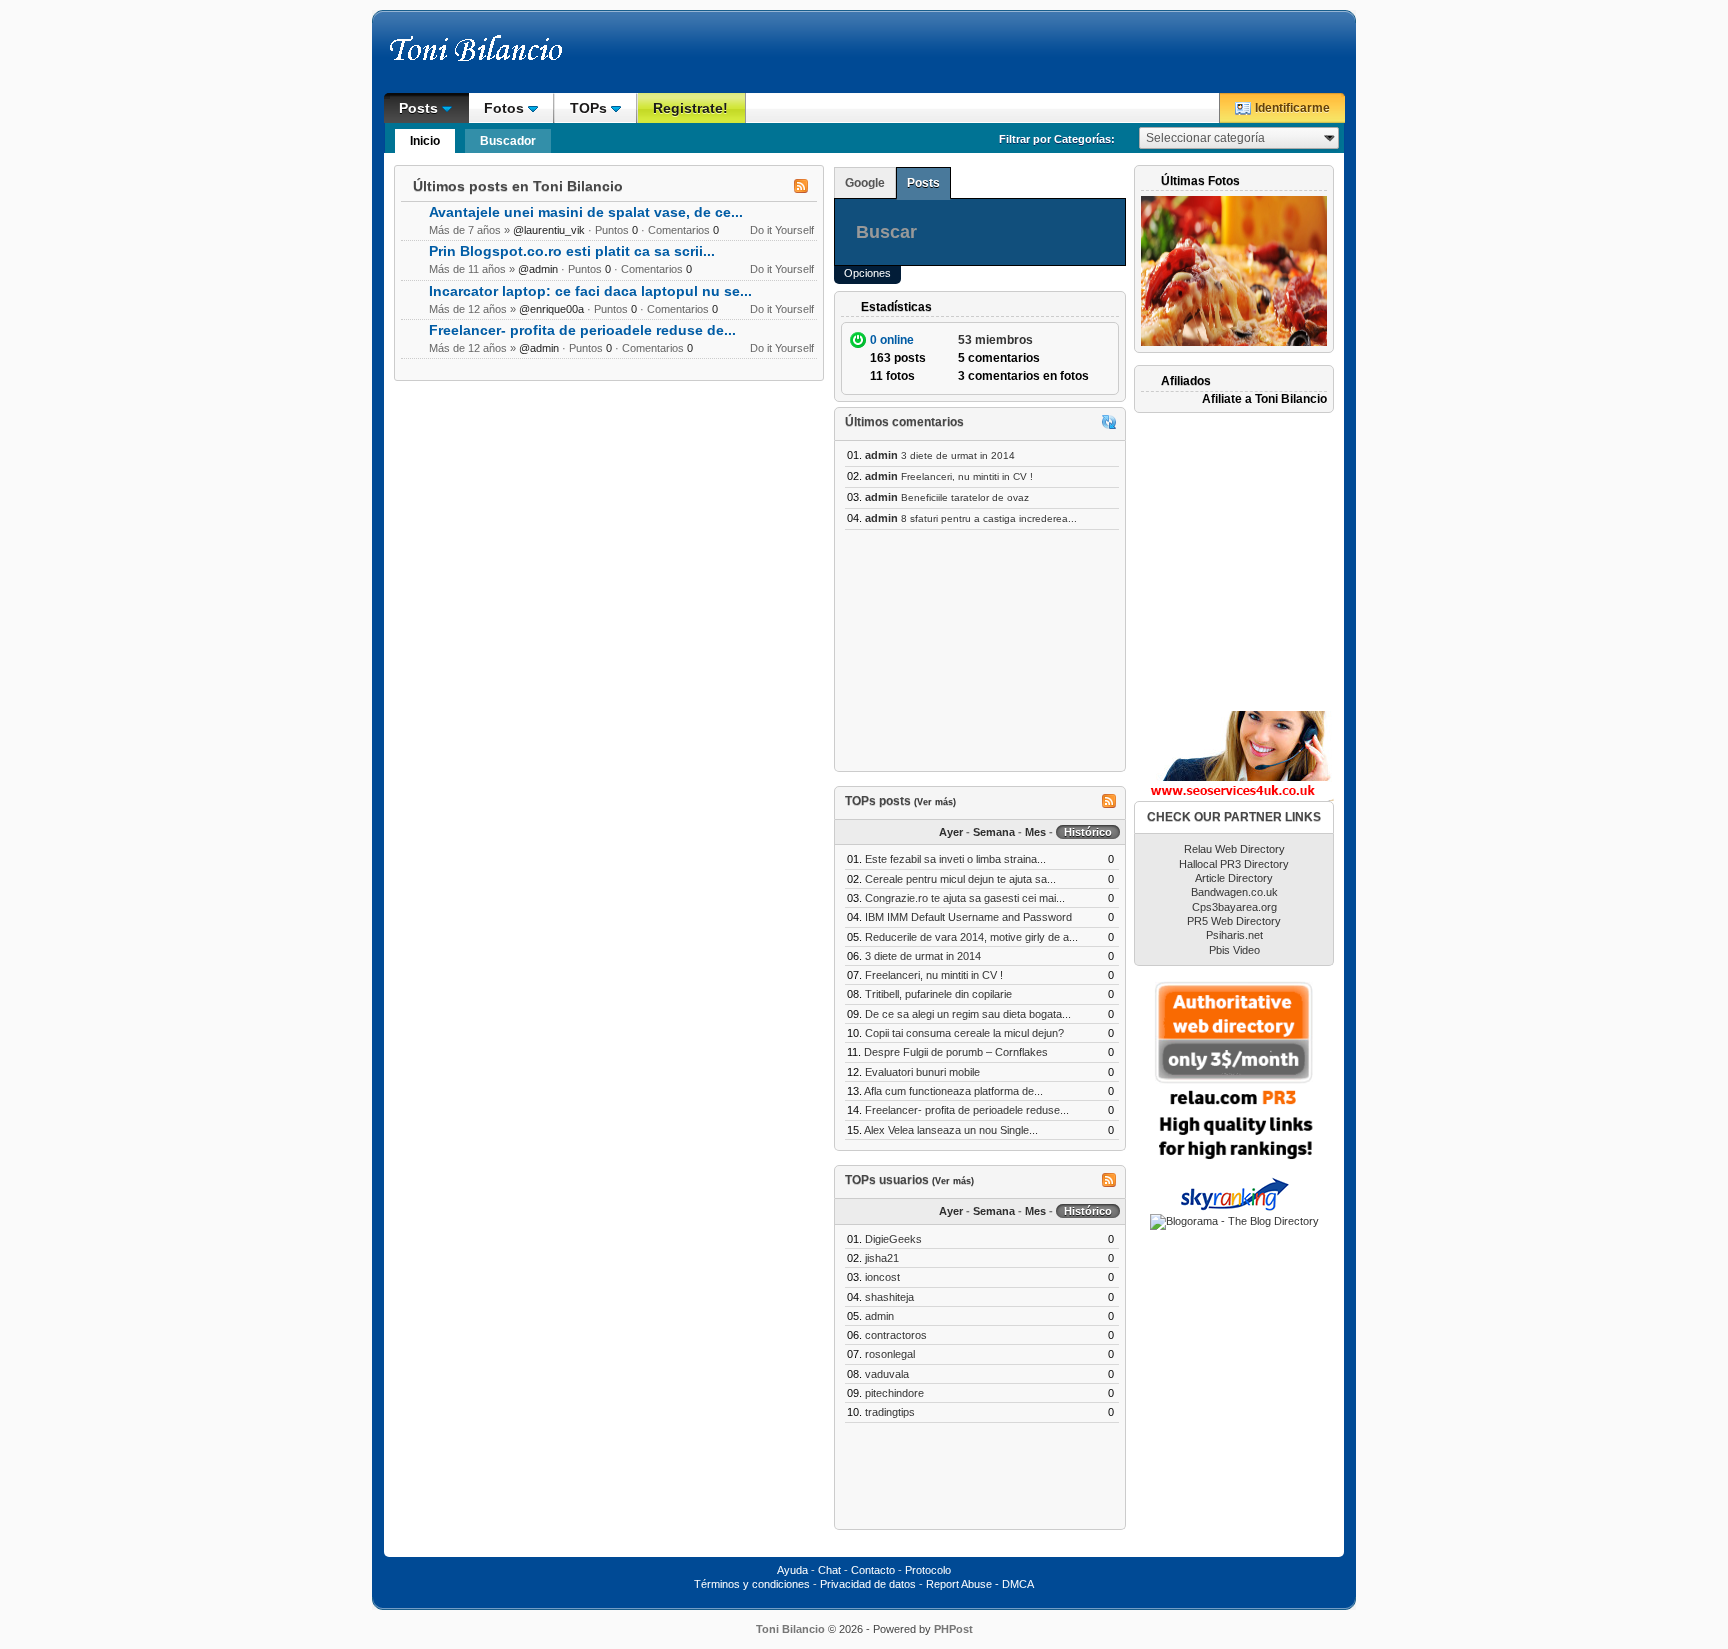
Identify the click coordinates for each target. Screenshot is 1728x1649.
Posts (420, 108)
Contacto (873, 1570)
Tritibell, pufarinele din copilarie (938, 994)
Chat (829, 1570)
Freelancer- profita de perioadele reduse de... (582, 330)
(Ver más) (935, 802)
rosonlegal (890, 1354)
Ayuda (792, 1570)
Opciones (867, 273)
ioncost (882, 1277)
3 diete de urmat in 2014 (958, 455)
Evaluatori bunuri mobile (922, 1072)
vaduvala (887, 1374)
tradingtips (890, 1412)
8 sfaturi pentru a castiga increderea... (989, 518)
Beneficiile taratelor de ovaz (965, 497)
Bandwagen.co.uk (1234, 892)
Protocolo (928, 1570)
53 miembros (995, 340)
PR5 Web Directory (1234, 921)
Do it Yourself (782, 230)
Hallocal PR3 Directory (1234, 864)
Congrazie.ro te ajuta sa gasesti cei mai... (965, 898)
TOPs (590, 108)
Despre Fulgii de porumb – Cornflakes (956, 1052)
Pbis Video (1234, 950)
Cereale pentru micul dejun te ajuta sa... (960, 879)
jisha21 (882, 1258)
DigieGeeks (893, 1239)
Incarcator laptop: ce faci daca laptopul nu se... (590, 291)
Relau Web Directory (1234, 849)
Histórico (1088, 832)
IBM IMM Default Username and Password (968, 917)
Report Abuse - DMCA (980, 1584)
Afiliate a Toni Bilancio (1264, 399)
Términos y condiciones (752, 1584)
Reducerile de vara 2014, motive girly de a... (971, 937)
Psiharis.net (1234, 935)
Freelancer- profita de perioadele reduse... (967, 1110)
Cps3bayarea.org (1234, 907)
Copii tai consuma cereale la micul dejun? (964, 1033)
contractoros (896, 1335)
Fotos (506, 108)
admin (879, 1316)
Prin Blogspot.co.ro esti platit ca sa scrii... (572, 251)
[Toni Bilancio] (519, 58)
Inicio (425, 141)
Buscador (508, 141)
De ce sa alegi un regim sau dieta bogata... (968, 1014)
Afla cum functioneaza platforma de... (953, 1091)
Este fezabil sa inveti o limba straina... (955, 859)
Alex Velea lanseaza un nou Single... (951, 1130)
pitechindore (894, 1393)
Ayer (951, 832)
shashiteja (889, 1297)
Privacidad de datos (868, 1584)
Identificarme (1292, 108)
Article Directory (1234, 878)
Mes (1035, 832)
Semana (994, 832)
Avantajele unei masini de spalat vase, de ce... (586, 212)
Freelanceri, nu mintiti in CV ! (967, 476)
